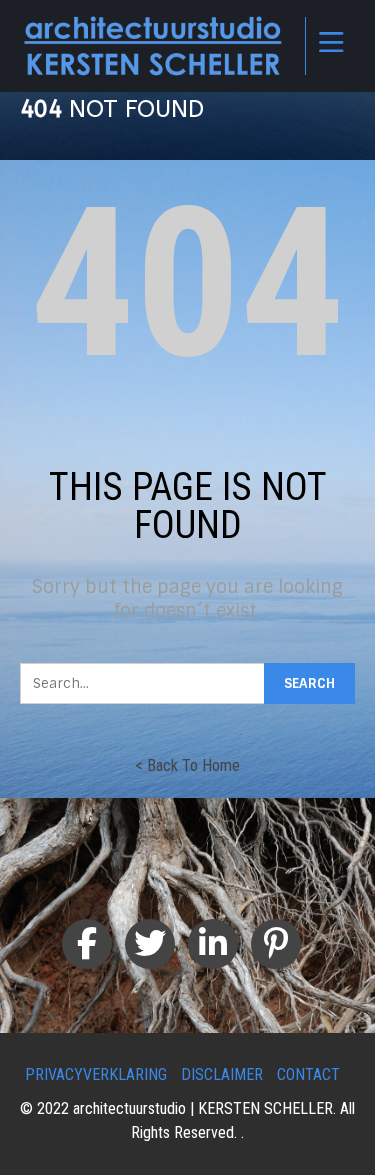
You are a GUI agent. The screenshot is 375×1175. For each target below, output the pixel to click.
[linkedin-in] (213, 944)
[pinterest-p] (276, 944)
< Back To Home (187, 765)
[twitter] (150, 944)
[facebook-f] (87, 944)
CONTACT (308, 1074)
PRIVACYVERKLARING (96, 1074)
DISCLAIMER (222, 1074)
